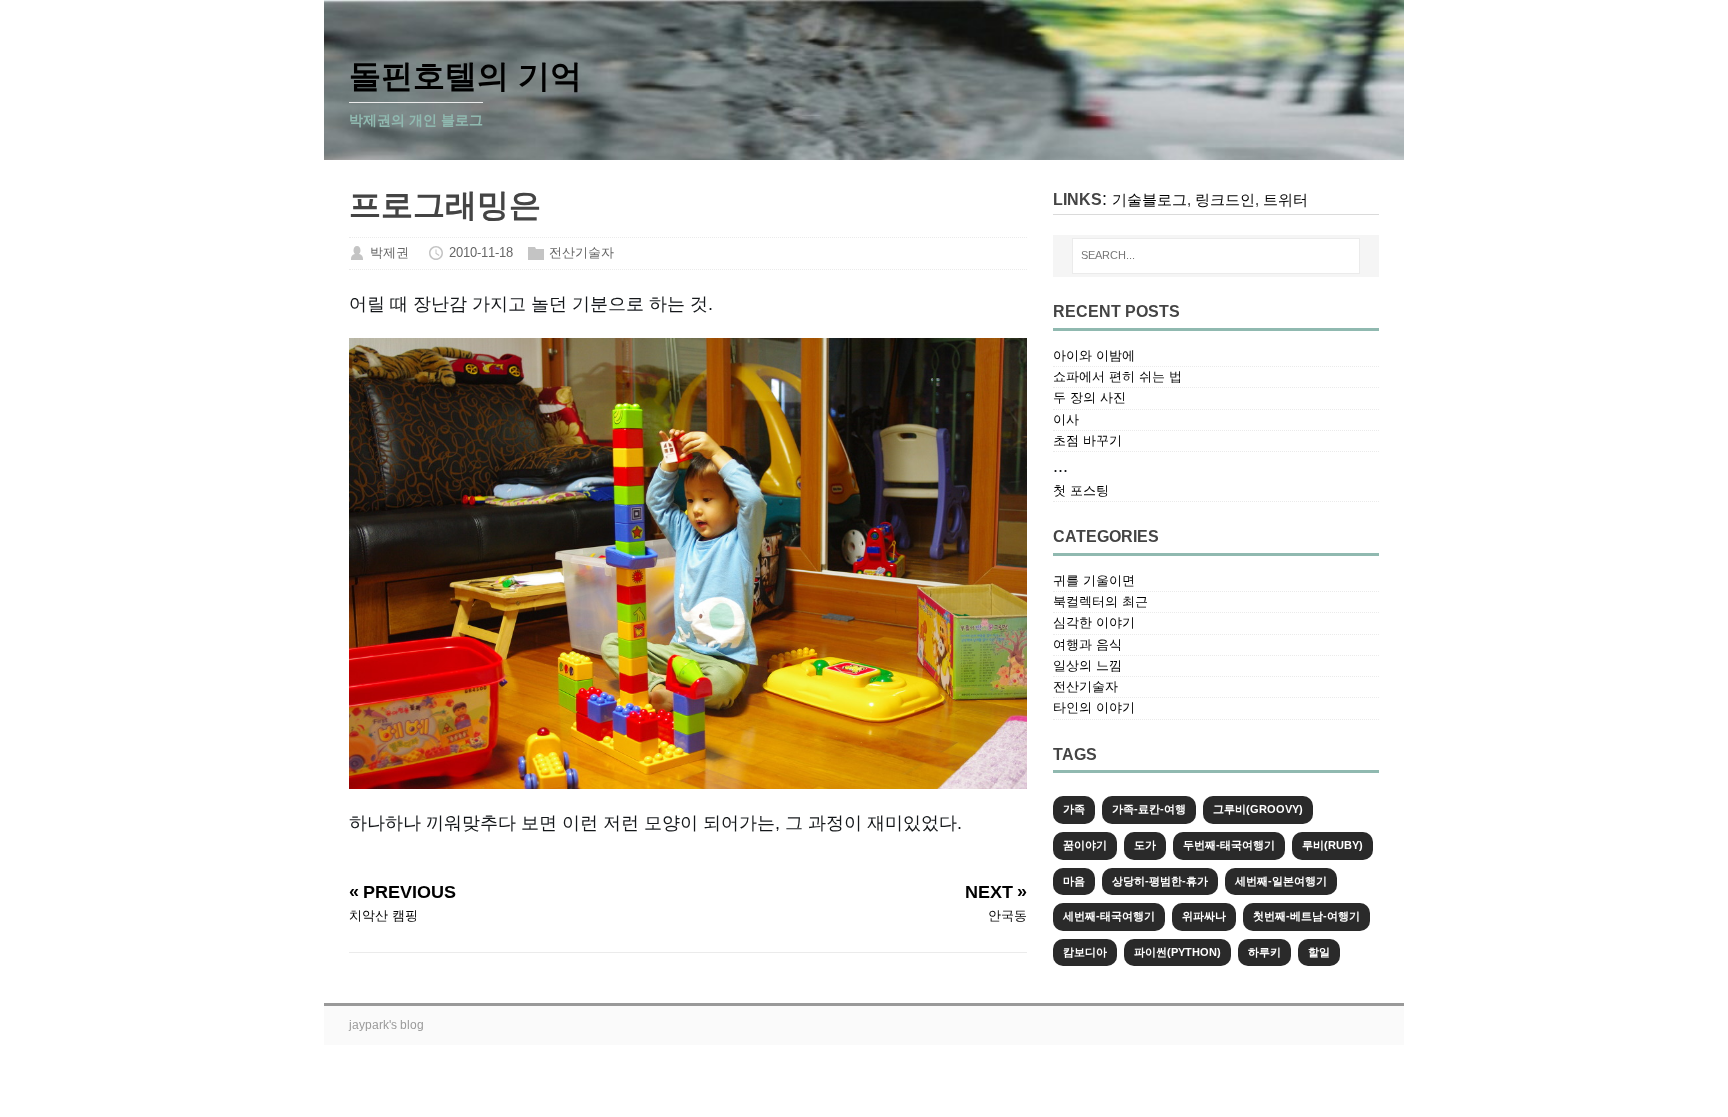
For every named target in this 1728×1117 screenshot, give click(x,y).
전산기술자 (581, 252)
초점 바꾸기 (1087, 440)
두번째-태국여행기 (1229, 845)
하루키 (1264, 952)
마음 (1074, 881)
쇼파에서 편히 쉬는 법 (1117, 376)
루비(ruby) (1332, 845)
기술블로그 (1149, 199)
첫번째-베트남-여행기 (1306, 916)
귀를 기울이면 (1094, 580)
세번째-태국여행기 (1109, 916)
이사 (1066, 419)
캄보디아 (1085, 952)
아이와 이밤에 (1094, 355)
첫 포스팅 (1081, 490)
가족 (1074, 809)
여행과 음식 (1087, 644)
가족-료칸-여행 (1149, 809)
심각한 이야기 (1094, 622)
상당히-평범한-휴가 (1160, 881)
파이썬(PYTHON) (1177, 952)
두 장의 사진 (1089, 397)
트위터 (1285, 199)
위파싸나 (1204, 916)
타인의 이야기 (1094, 707)
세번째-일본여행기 (1281, 881)
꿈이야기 (1085, 845)
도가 (1145, 845)
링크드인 (1225, 199)
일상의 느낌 (1087, 665)
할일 (1319, 952)
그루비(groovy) (1258, 809)
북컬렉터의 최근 (1100, 601)
